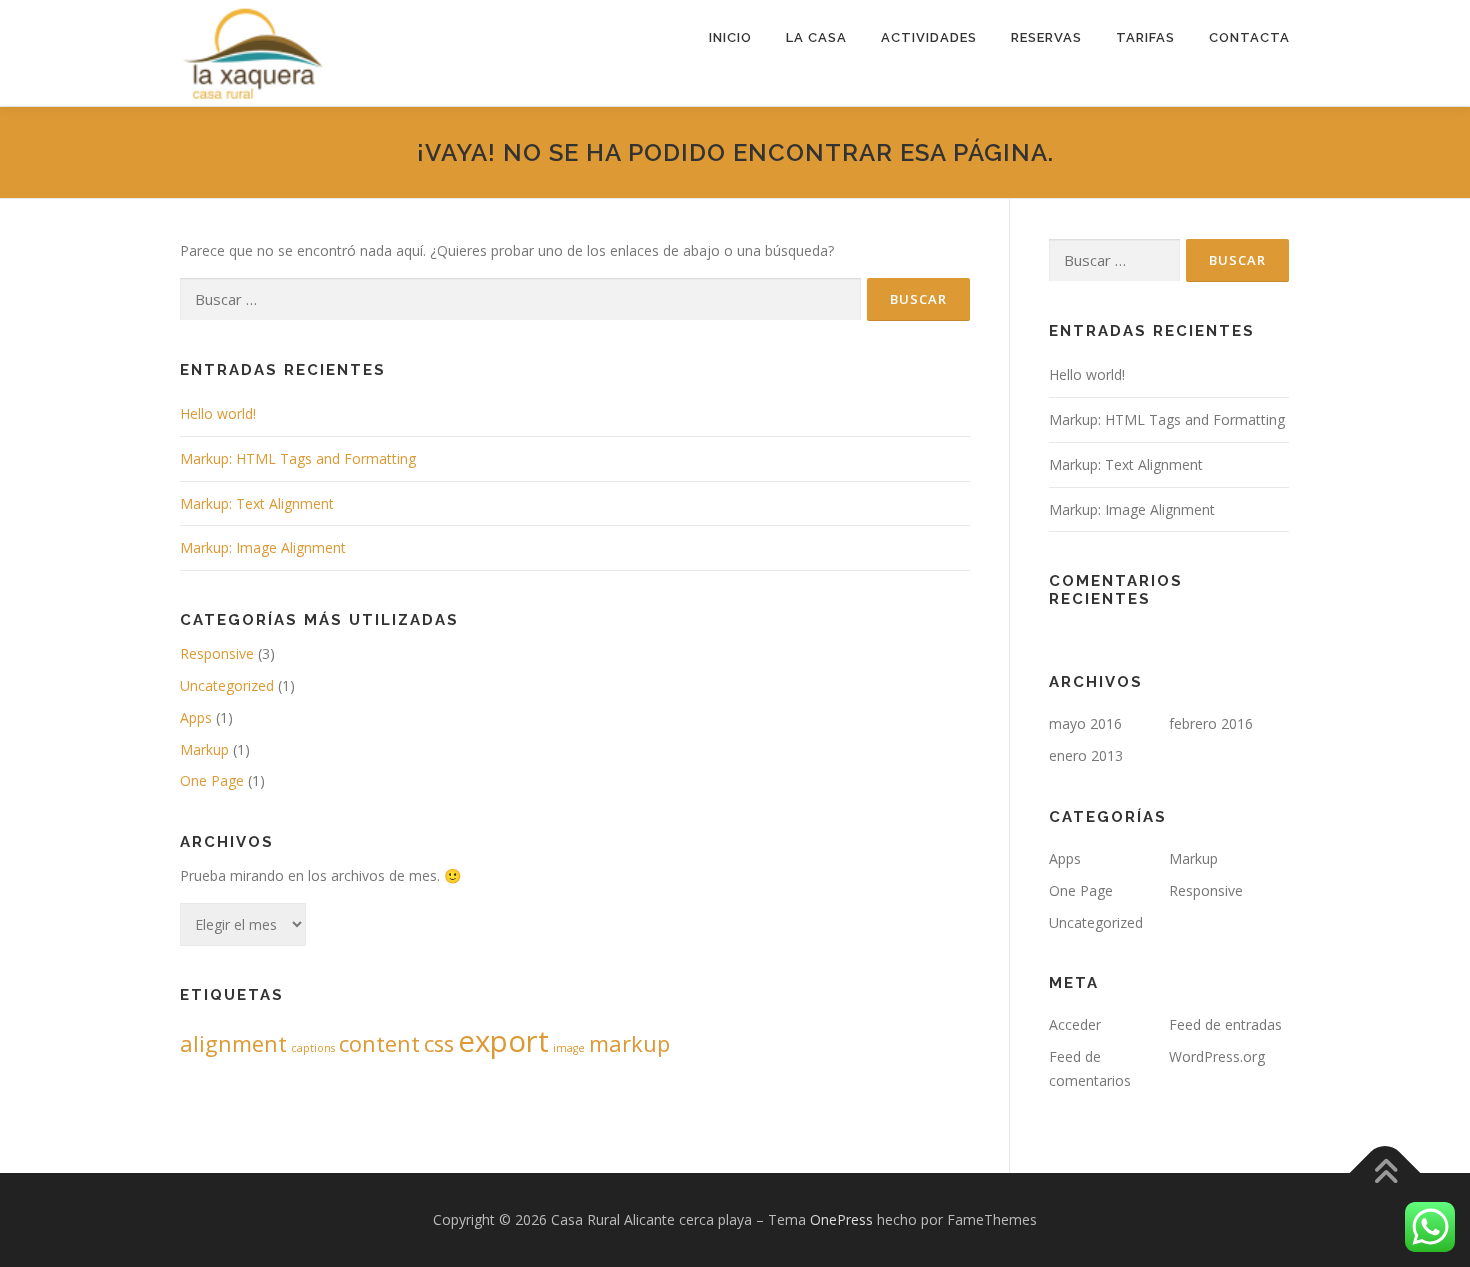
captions (313, 1048)
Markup (204, 749)
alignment (233, 1043)
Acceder (1075, 1024)
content (379, 1043)
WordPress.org (1217, 1056)
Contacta (1249, 37)
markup (629, 1043)
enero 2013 (1086, 755)
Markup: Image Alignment (263, 547)
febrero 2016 (1211, 723)
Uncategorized (227, 685)
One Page (212, 780)
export (503, 1041)
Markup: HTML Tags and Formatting (298, 458)
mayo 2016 (1085, 723)
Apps (196, 717)
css (439, 1043)
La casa (816, 37)
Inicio (730, 37)
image (569, 1048)
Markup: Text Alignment (257, 503)
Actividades (929, 37)
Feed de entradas (1225, 1024)
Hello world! (218, 413)
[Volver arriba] (1385, 1172)
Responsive (217, 653)
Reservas (1046, 37)
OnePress (841, 1219)
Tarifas (1145, 37)
